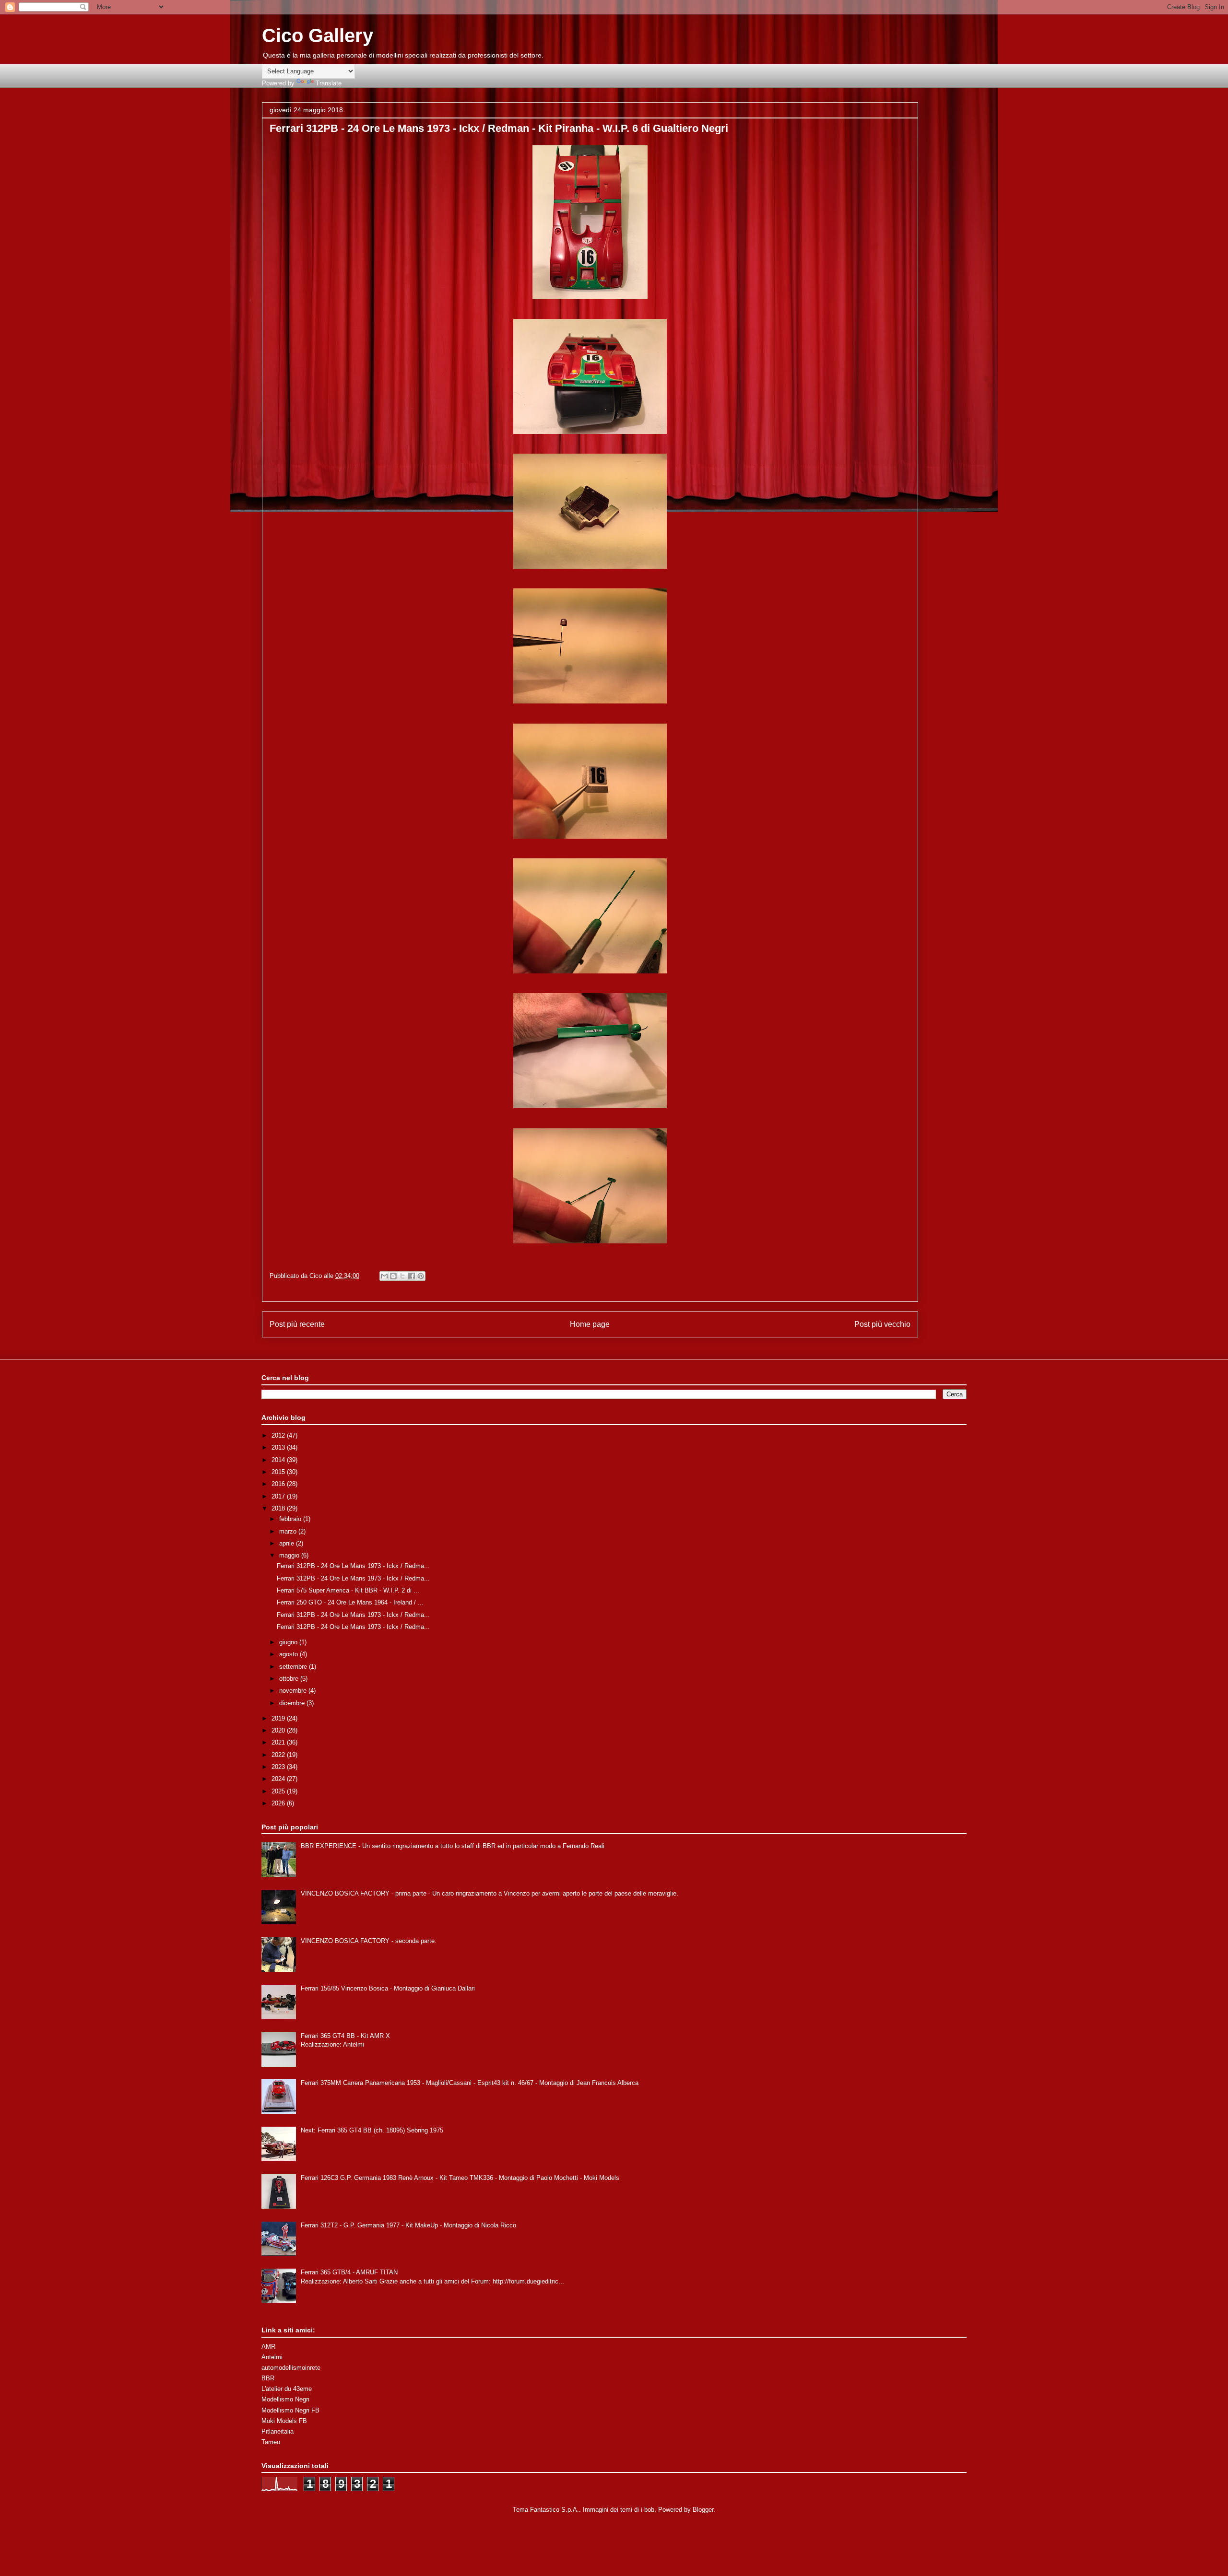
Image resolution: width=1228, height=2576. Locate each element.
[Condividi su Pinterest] (421, 1276)
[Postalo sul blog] (393, 1276)
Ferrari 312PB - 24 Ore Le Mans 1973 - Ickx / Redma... (353, 1566)
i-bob (648, 2510)
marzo (289, 1531)
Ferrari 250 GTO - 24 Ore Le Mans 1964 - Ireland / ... (350, 1602)
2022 (279, 1755)
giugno (289, 1642)
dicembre (293, 1703)
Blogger (703, 2510)
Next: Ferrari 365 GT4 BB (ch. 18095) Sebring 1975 (372, 2130)
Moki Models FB (284, 2421)
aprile (288, 1543)
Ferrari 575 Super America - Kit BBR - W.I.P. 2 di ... (348, 1590)
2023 (279, 1767)
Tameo (271, 2442)
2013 (279, 1447)
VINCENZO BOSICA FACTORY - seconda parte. (369, 1941)
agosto (289, 1654)
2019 (279, 1718)
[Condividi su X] (402, 1276)
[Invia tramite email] (384, 1276)
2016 (279, 1484)
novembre (294, 1691)
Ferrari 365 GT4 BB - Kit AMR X (345, 2036)
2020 (279, 1730)
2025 (279, 1791)
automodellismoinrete (291, 2368)
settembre (294, 1667)
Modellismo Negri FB (290, 2410)
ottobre (290, 1679)
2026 (279, 1803)
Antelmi (272, 2357)
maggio (290, 1555)
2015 (279, 1472)
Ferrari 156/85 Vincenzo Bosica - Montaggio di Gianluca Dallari (388, 1988)
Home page (590, 1324)
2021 (279, 1742)
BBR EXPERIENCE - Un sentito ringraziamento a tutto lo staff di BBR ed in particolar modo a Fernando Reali (453, 1846)
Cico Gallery (318, 35)
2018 (279, 1508)
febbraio (291, 1519)
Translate (329, 83)
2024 (279, 1779)
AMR (268, 2347)
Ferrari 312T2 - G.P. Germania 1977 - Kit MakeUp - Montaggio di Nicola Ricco (408, 2225)
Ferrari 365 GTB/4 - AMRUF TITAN (349, 2272)
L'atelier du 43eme (287, 2389)
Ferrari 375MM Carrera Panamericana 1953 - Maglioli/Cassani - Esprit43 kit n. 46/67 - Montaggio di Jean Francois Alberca (470, 2083)
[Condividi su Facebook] (412, 1276)
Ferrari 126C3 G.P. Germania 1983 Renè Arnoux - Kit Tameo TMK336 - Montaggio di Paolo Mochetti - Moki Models (460, 2178)
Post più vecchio (882, 1324)
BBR (268, 2378)
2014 (279, 1460)
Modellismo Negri (285, 2399)
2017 (279, 1496)
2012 (279, 1435)
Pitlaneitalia (277, 2431)
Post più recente (297, 1324)
